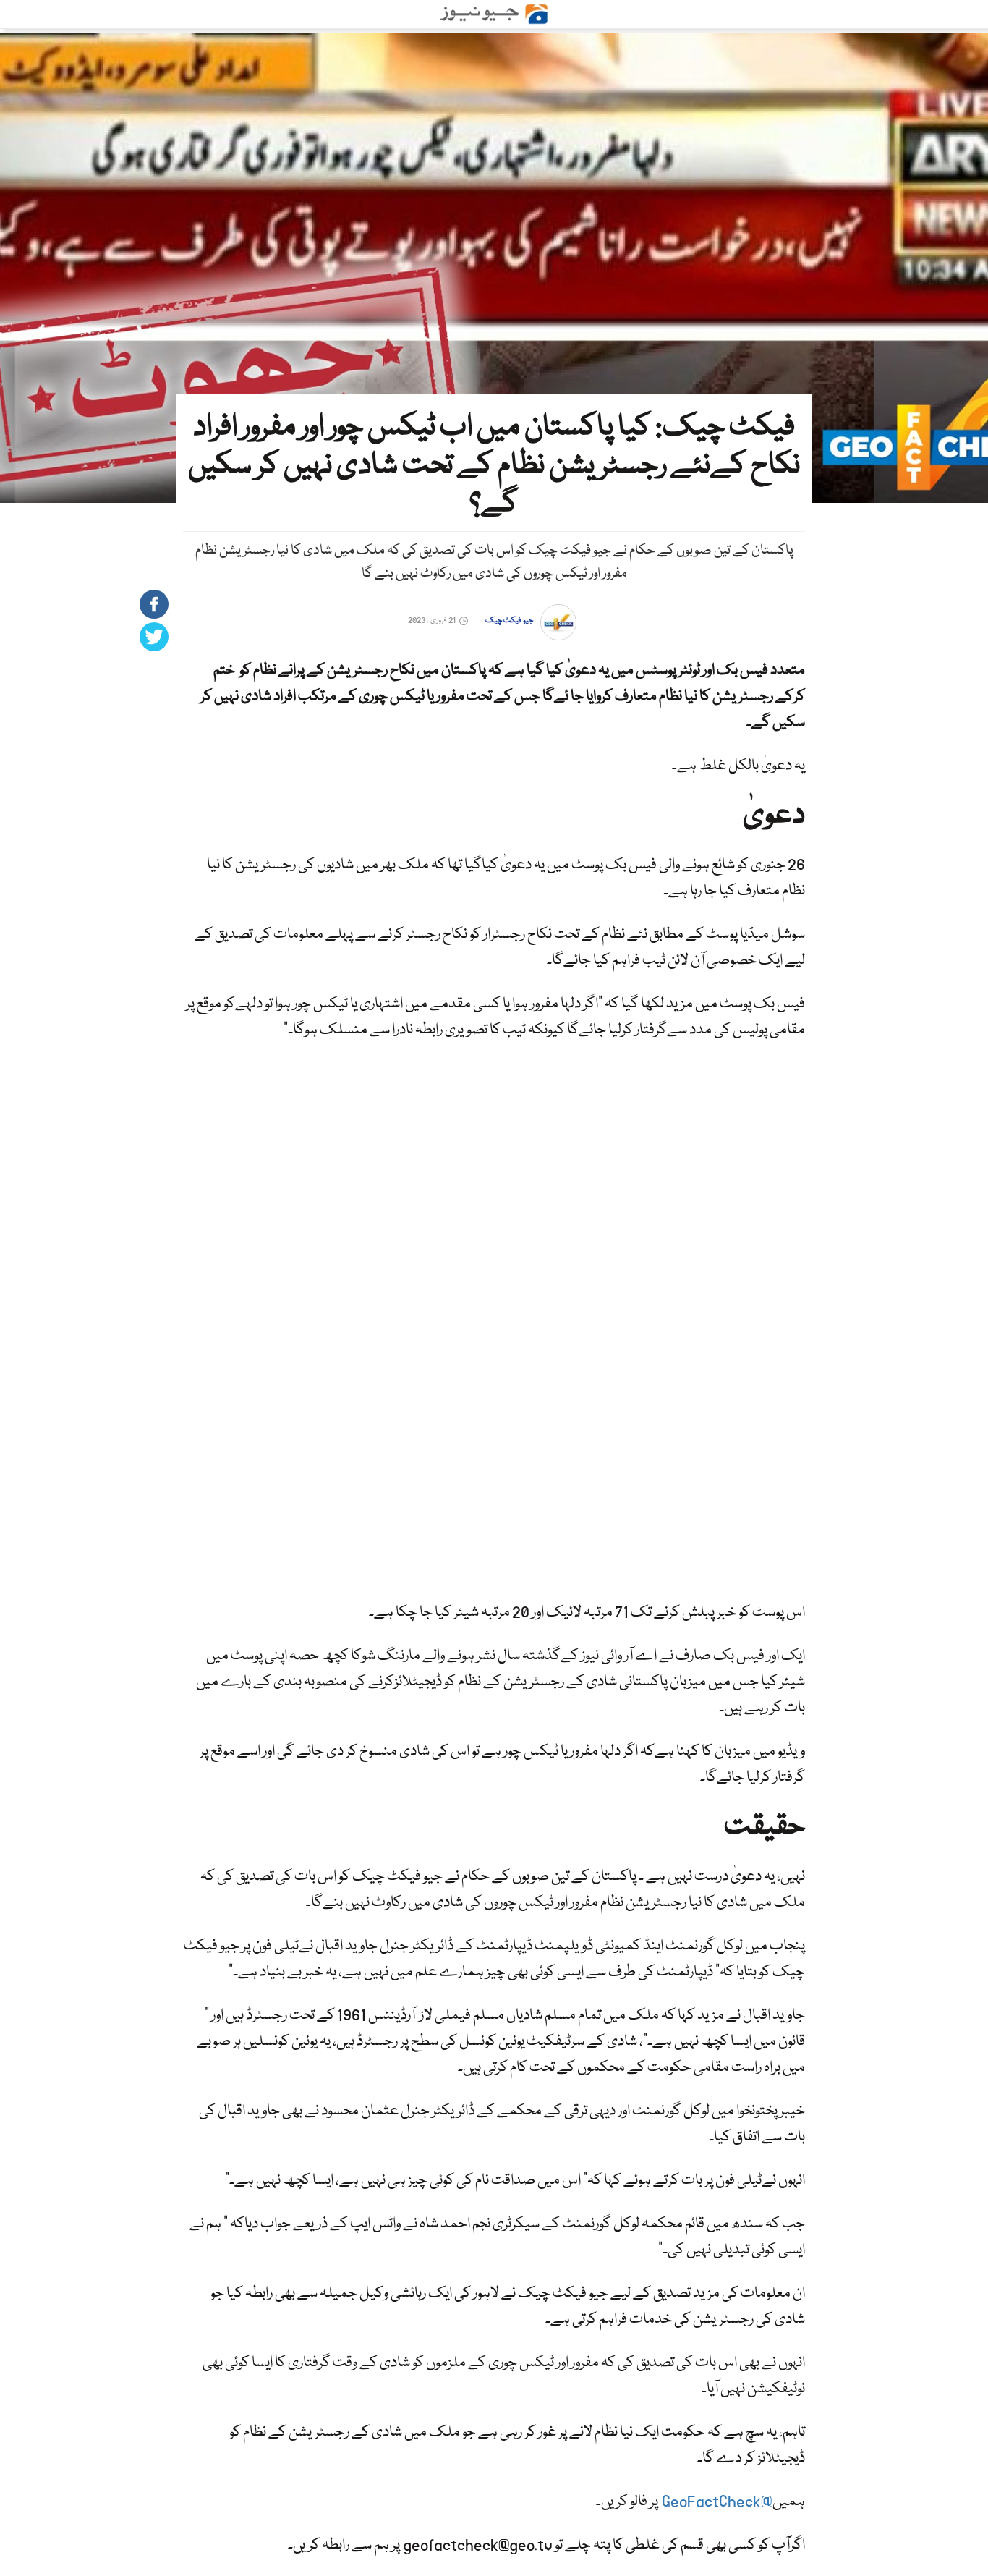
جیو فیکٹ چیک (509, 620)
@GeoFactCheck (717, 2502)
